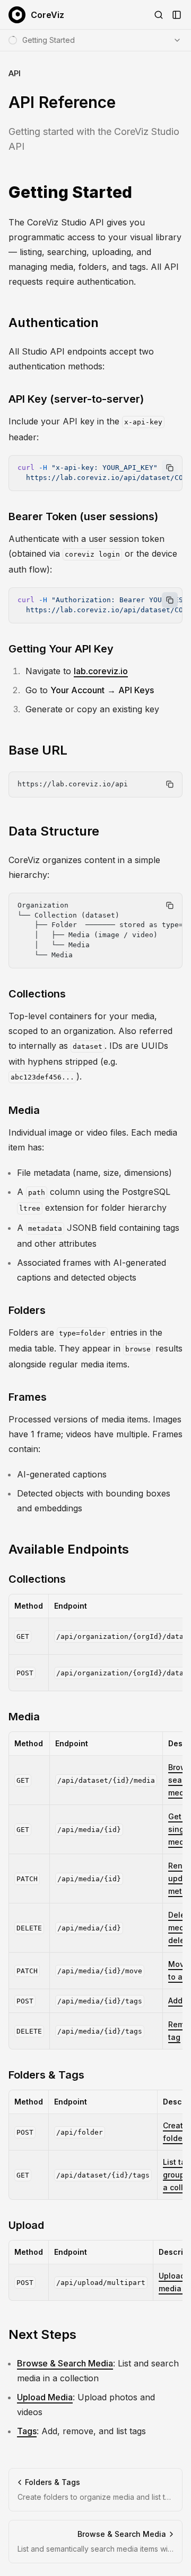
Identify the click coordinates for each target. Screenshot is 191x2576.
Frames (28, 1397)
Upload (26, 2225)
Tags (27, 2431)
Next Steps (42, 2334)
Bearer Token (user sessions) (83, 516)
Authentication (54, 323)
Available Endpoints (69, 1549)
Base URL (38, 750)
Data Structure (54, 831)
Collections (37, 994)
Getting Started (70, 192)
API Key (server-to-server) (76, 399)
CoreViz (47, 15)
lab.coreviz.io (101, 671)
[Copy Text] (170, 468)
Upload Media (45, 2397)
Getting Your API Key (61, 649)
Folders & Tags (46, 2075)
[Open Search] (159, 15)
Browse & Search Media (65, 2363)
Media (24, 1110)
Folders (27, 1310)
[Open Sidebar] (177, 15)
